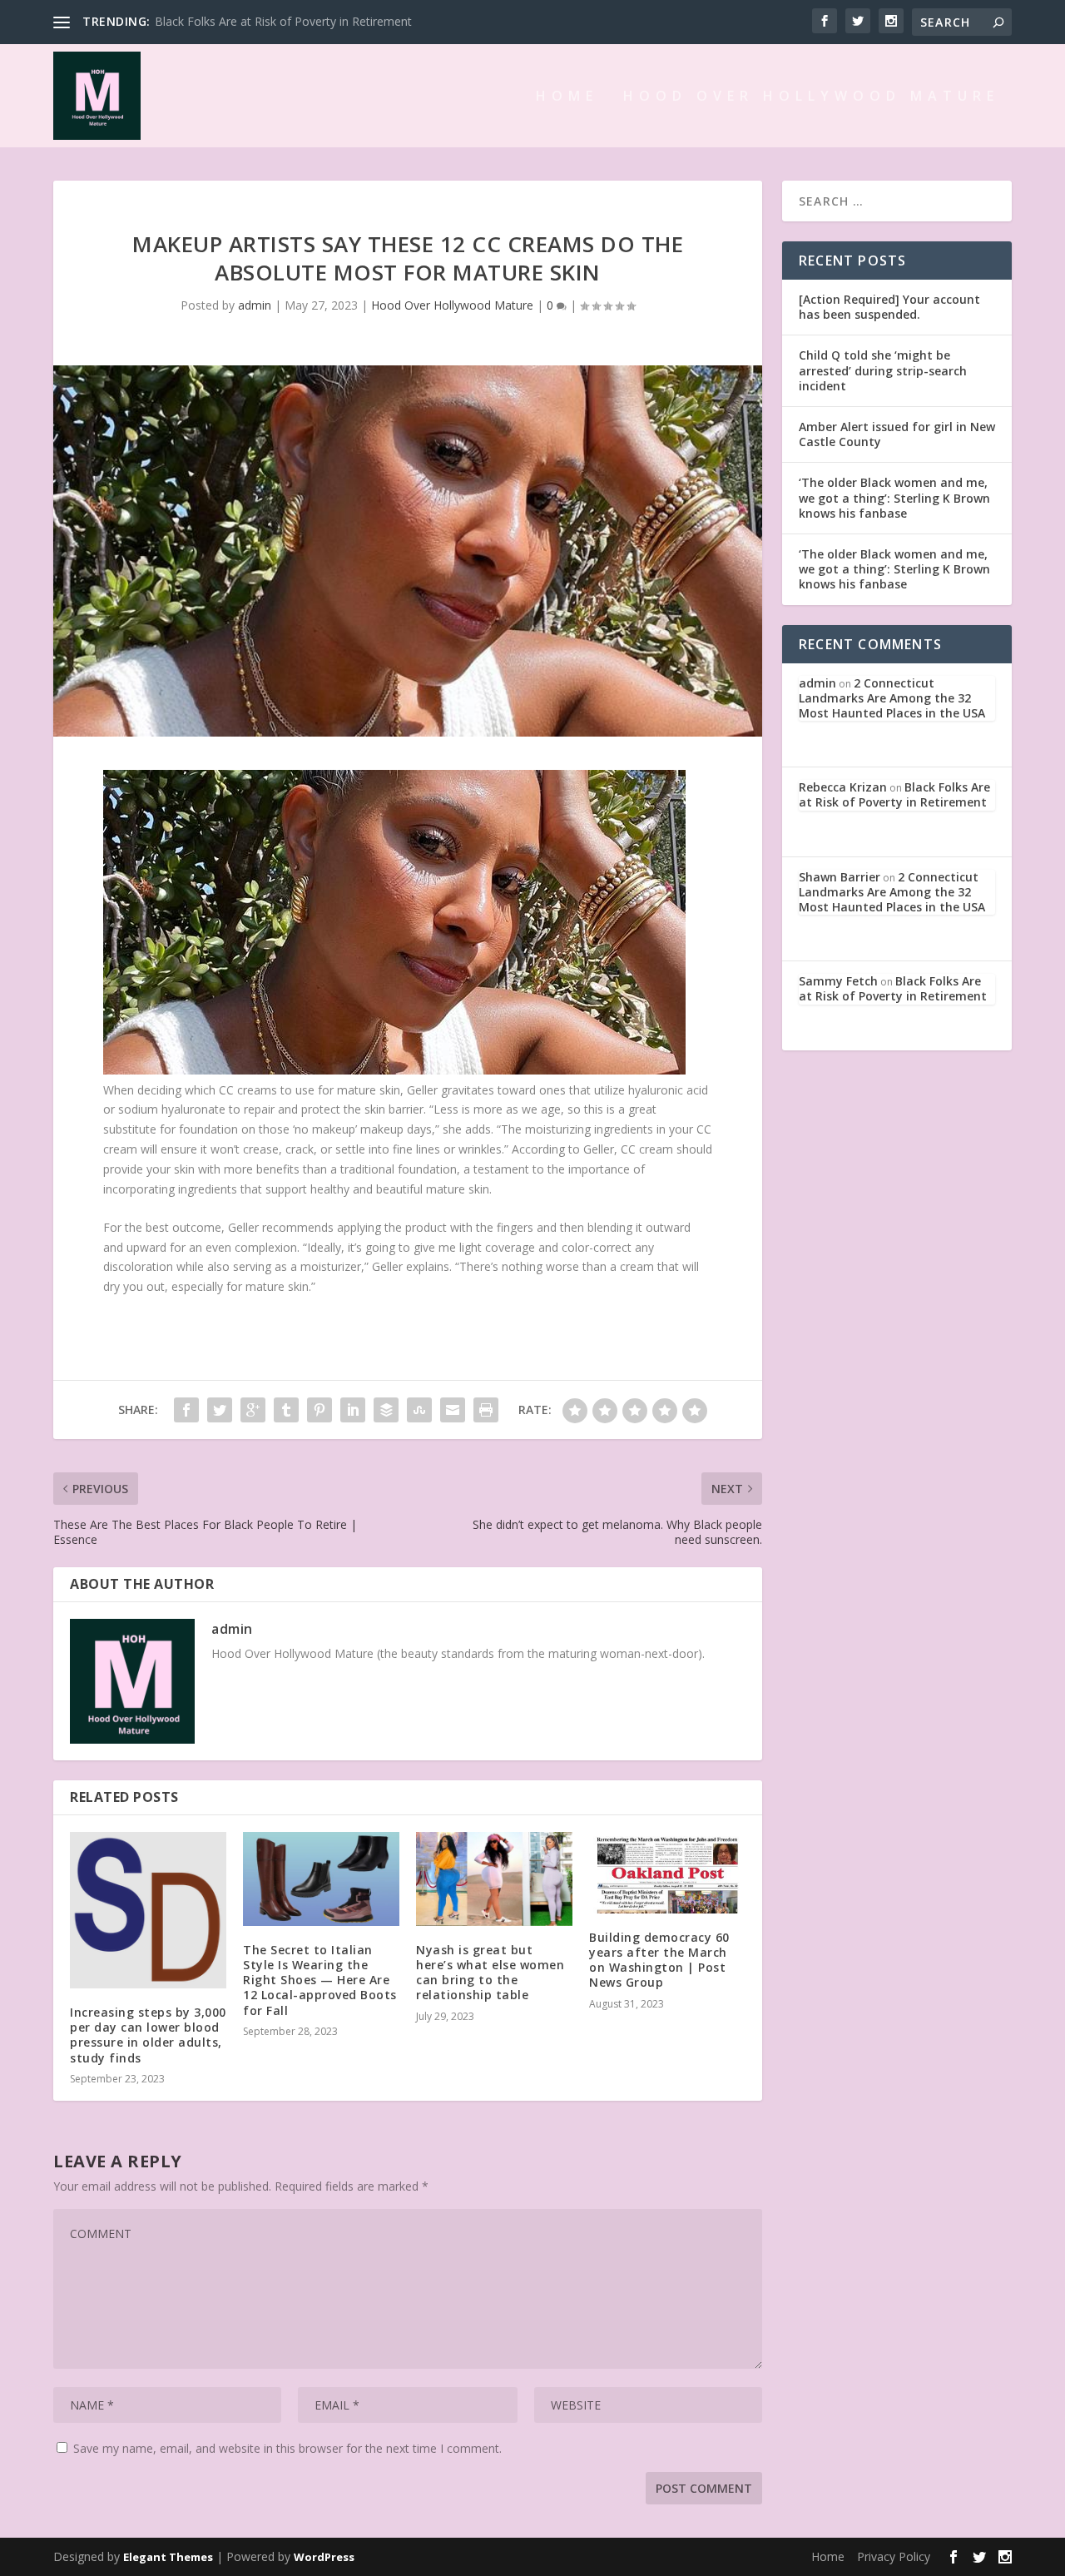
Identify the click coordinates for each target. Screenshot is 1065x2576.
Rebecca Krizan (843, 787)
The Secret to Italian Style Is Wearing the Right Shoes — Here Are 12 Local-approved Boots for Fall (320, 1980)
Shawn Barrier (840, 877)
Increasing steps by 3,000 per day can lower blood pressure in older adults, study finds (148, 2035)
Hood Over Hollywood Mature (811, 97)
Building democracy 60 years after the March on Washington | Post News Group (659, 1960)
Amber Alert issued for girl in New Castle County (897, 434)
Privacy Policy (894, 2556)
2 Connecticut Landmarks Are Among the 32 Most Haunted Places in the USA (892, 698)
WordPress (324, 2557)
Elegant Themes (168, 2557)
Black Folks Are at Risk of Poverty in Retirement (283, 21)
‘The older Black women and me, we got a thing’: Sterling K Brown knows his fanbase (894, 497)
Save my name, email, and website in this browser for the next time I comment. (287, 2448)
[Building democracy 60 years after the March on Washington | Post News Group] (667, 1873)
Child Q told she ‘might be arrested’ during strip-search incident (883, 370)
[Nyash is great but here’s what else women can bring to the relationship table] (494, 1879)
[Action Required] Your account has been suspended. (889, 307)
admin (255, 305)
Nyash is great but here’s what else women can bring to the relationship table (490, 1973)
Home (567, 97)
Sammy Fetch (838, 981)
